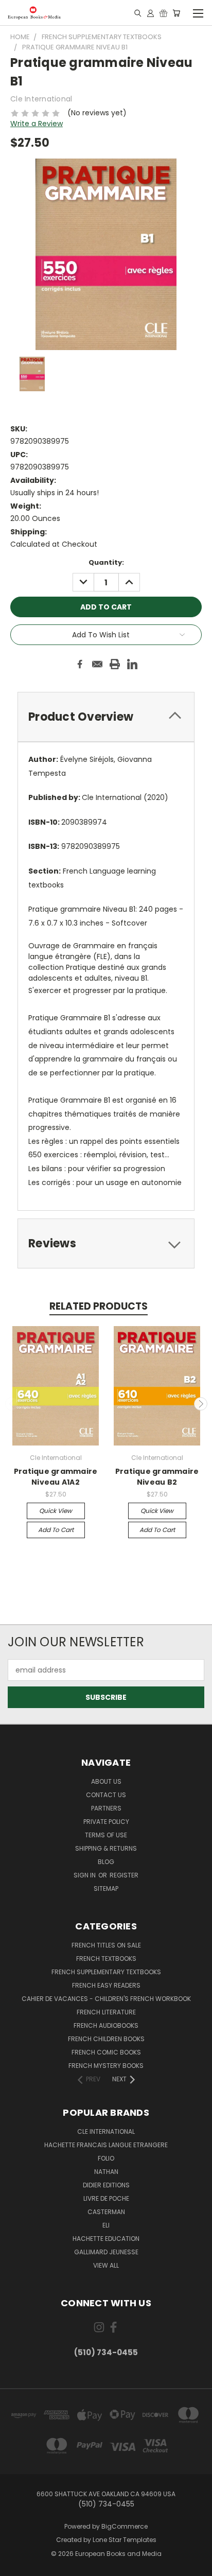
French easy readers (106, 1985)
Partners (106, 1808)
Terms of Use (106, 1835)
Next (201, 1404)
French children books (106, 2039)
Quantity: (106, 562)
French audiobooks (106, 2025)
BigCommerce (125, 2526)
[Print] (115, 664)
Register (124, 1875)
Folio (106, 2158)
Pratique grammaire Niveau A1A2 (56, 1477)
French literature (106, 2012)
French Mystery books (106, 2066)
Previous (12, 1404)
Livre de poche (106, 2198)
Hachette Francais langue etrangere (106, 2145)
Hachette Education (106, 2239)
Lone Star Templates (125, 2540)
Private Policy (106, 1822)
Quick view (56, 1511)
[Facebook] (80, 664)
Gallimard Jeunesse (106, 2252)
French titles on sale (106, 1945)
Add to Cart (56, 1530)
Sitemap (106, 1889)
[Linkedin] (132, 664)
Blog (106, 1862)
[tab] (106, 717)
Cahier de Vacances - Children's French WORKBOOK (106, 1999)
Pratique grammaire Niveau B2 (157, 1477)
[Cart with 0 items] (176, 13)
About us (106, 1781)
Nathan (106, 2172)
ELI (106, 2225)
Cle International (106, 2131)
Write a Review (37, 124)
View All (106, 2265)
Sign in (85, 1875)
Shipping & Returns (106, 1848)
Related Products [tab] (99, 1306)
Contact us (106, 1795)
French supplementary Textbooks (106, 1972)
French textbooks (106, 1959)
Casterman (106, 2212)
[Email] (97, 664)
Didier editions (106, 2185)
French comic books (106, 2052)
